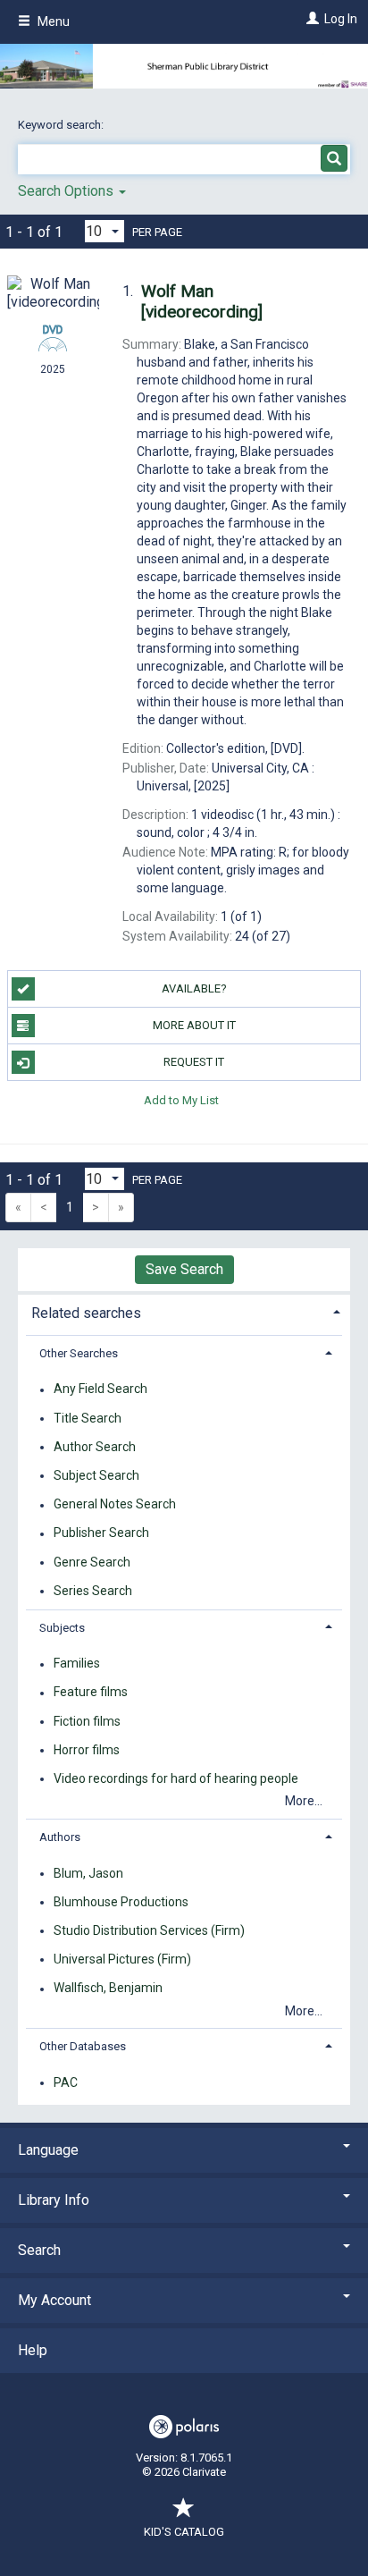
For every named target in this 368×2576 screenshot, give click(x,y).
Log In (341, 19)
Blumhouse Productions (121, 1902)
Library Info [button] (54, 2200)
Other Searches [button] (79, 1353)
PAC (66, 2082)
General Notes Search (115, 1505)
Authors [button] (60, 1837)
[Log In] (310, 19)
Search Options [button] (67, 191)
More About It (194, 1025)
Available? (194, 988)
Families (77, 1664)
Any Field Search (100, 1389)
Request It (194, 1062)
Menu (52, 21)
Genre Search (92, 1562)
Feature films (91, 1693)
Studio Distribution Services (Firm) (149, 1930)
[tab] (184, 1311)
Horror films (87, 1750)
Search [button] (39, 2250)
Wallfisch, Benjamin (108, 1989)
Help (33, 2350)
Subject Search (96, 1475)
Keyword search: (62, 125)
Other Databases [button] (83, 2046)
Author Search (95, 1447)
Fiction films (87, 1721)
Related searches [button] (86, 1313)
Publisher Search (101, 1533)
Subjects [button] (62, 1628)
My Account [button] (54, 2300)
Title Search (88, 1418)
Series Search (93, 1591)
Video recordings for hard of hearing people (176, 1778)
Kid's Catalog (184, 2532)
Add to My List (181, 1099)
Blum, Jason (88, 1873)
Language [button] (48, 2150)
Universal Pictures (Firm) (122, 1959)
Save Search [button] (184, 1269)
